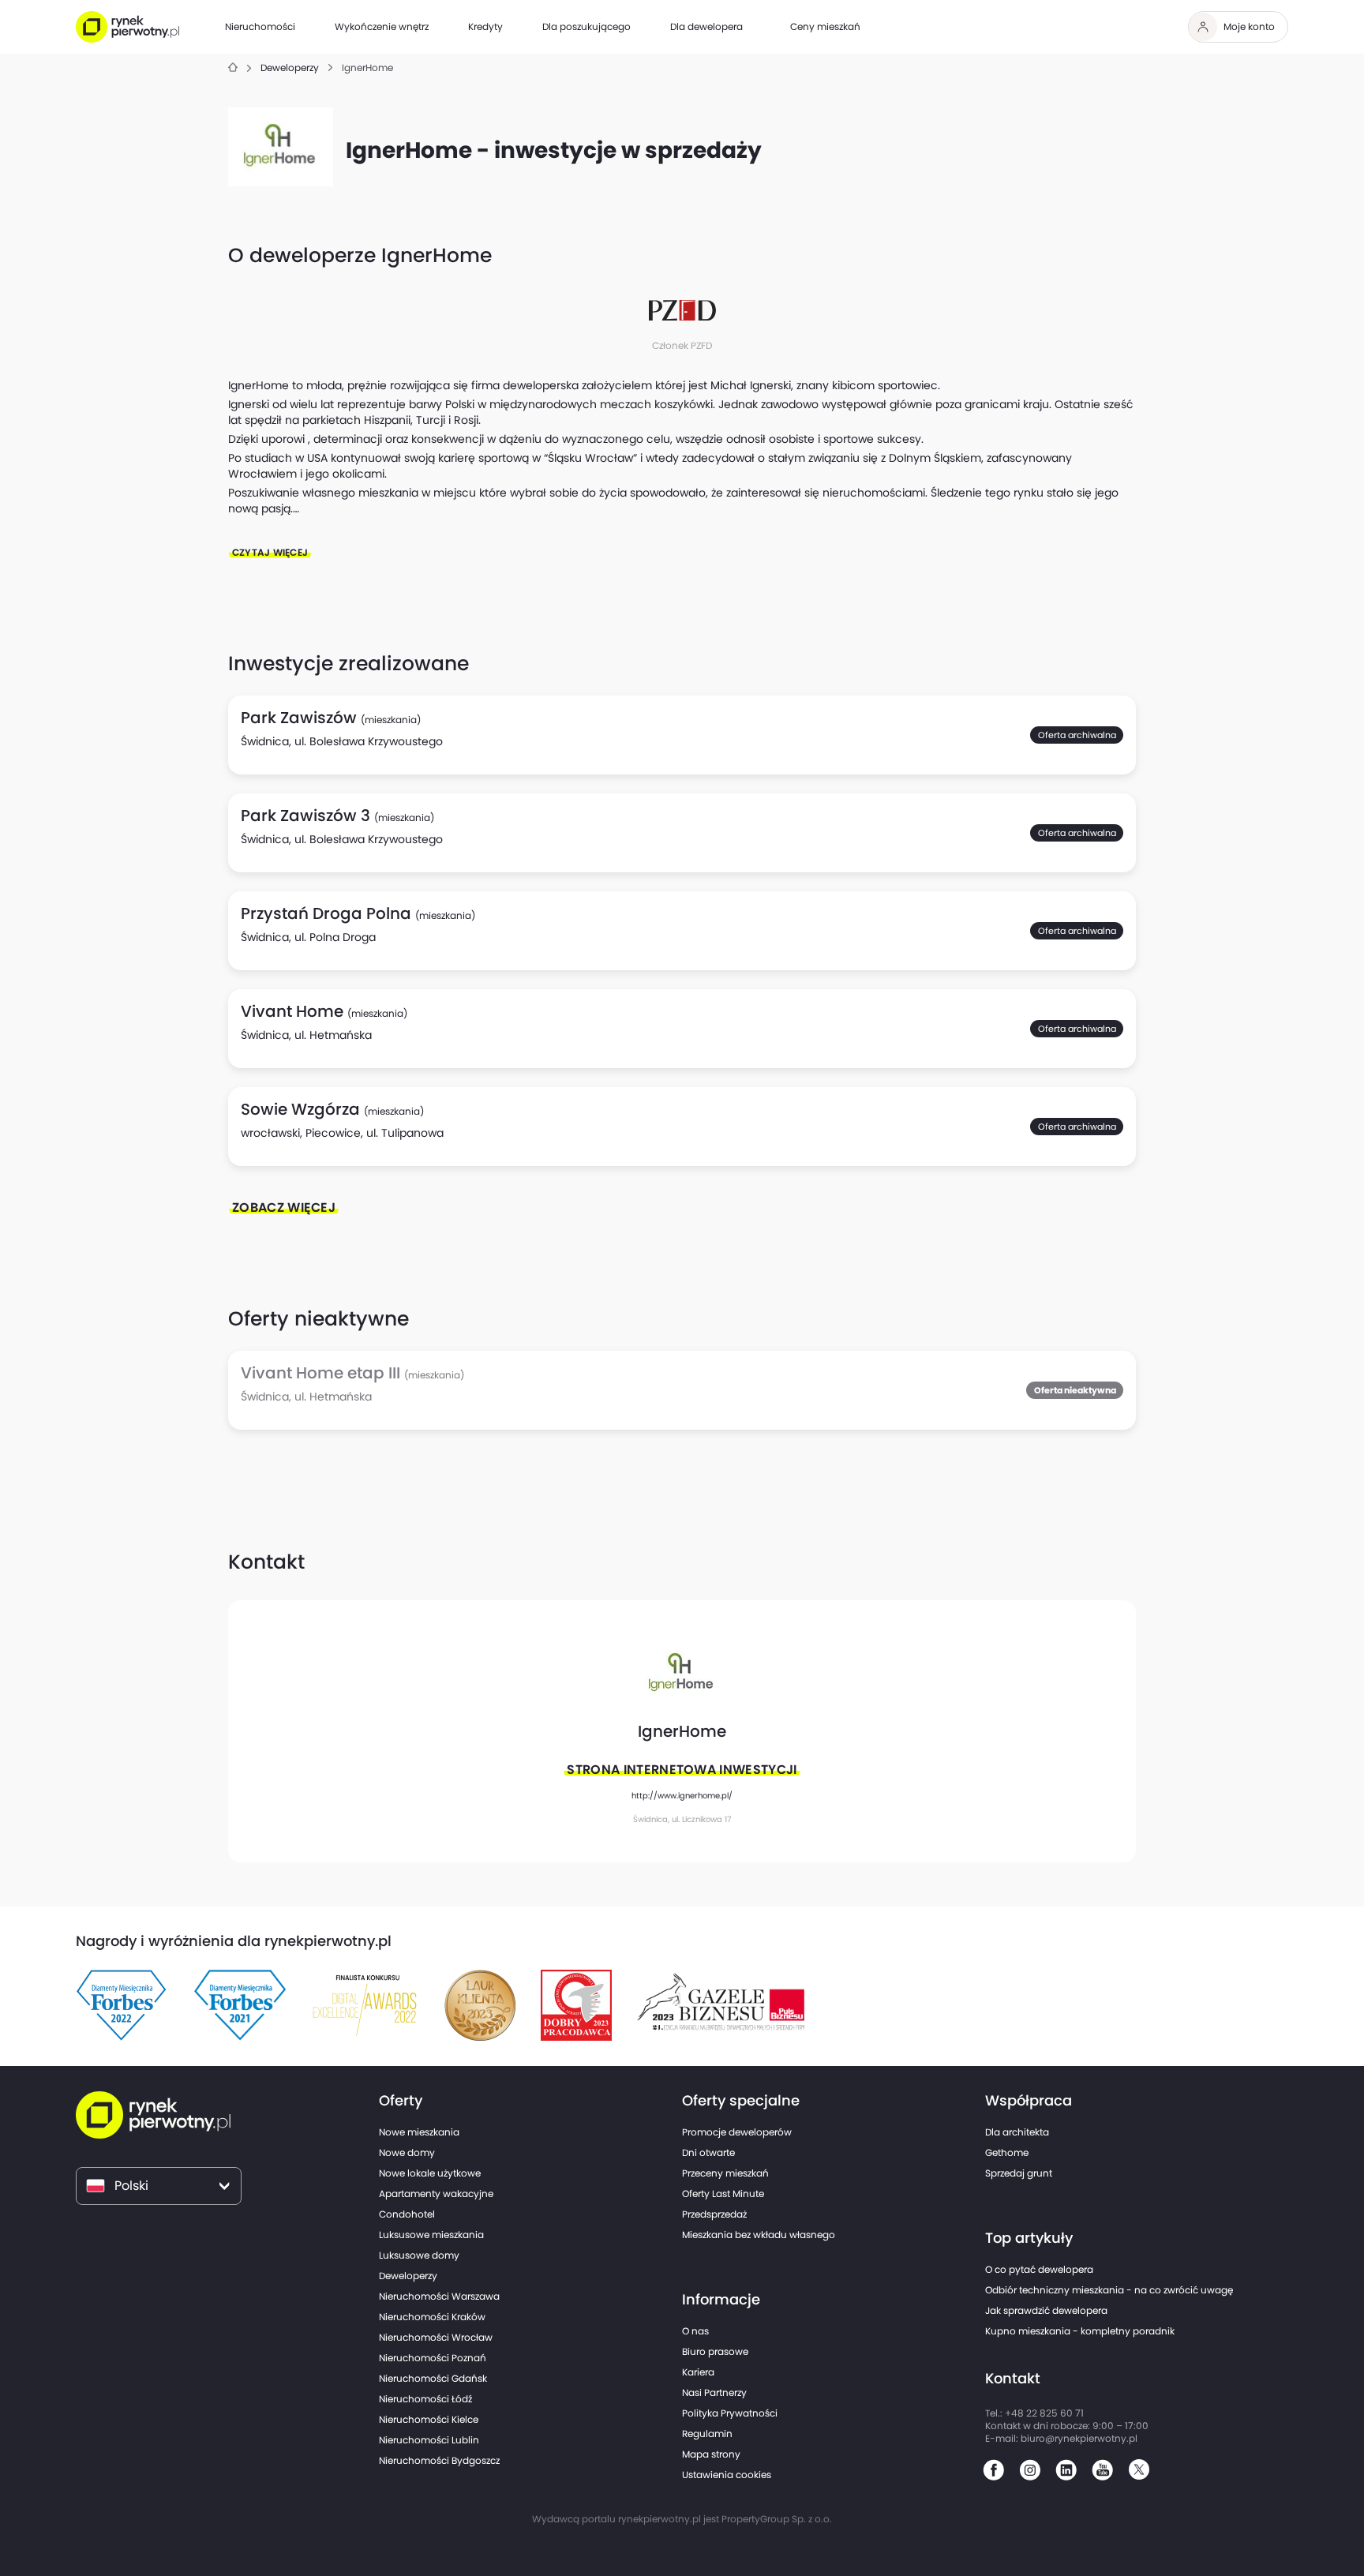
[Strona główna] (233, 68)
